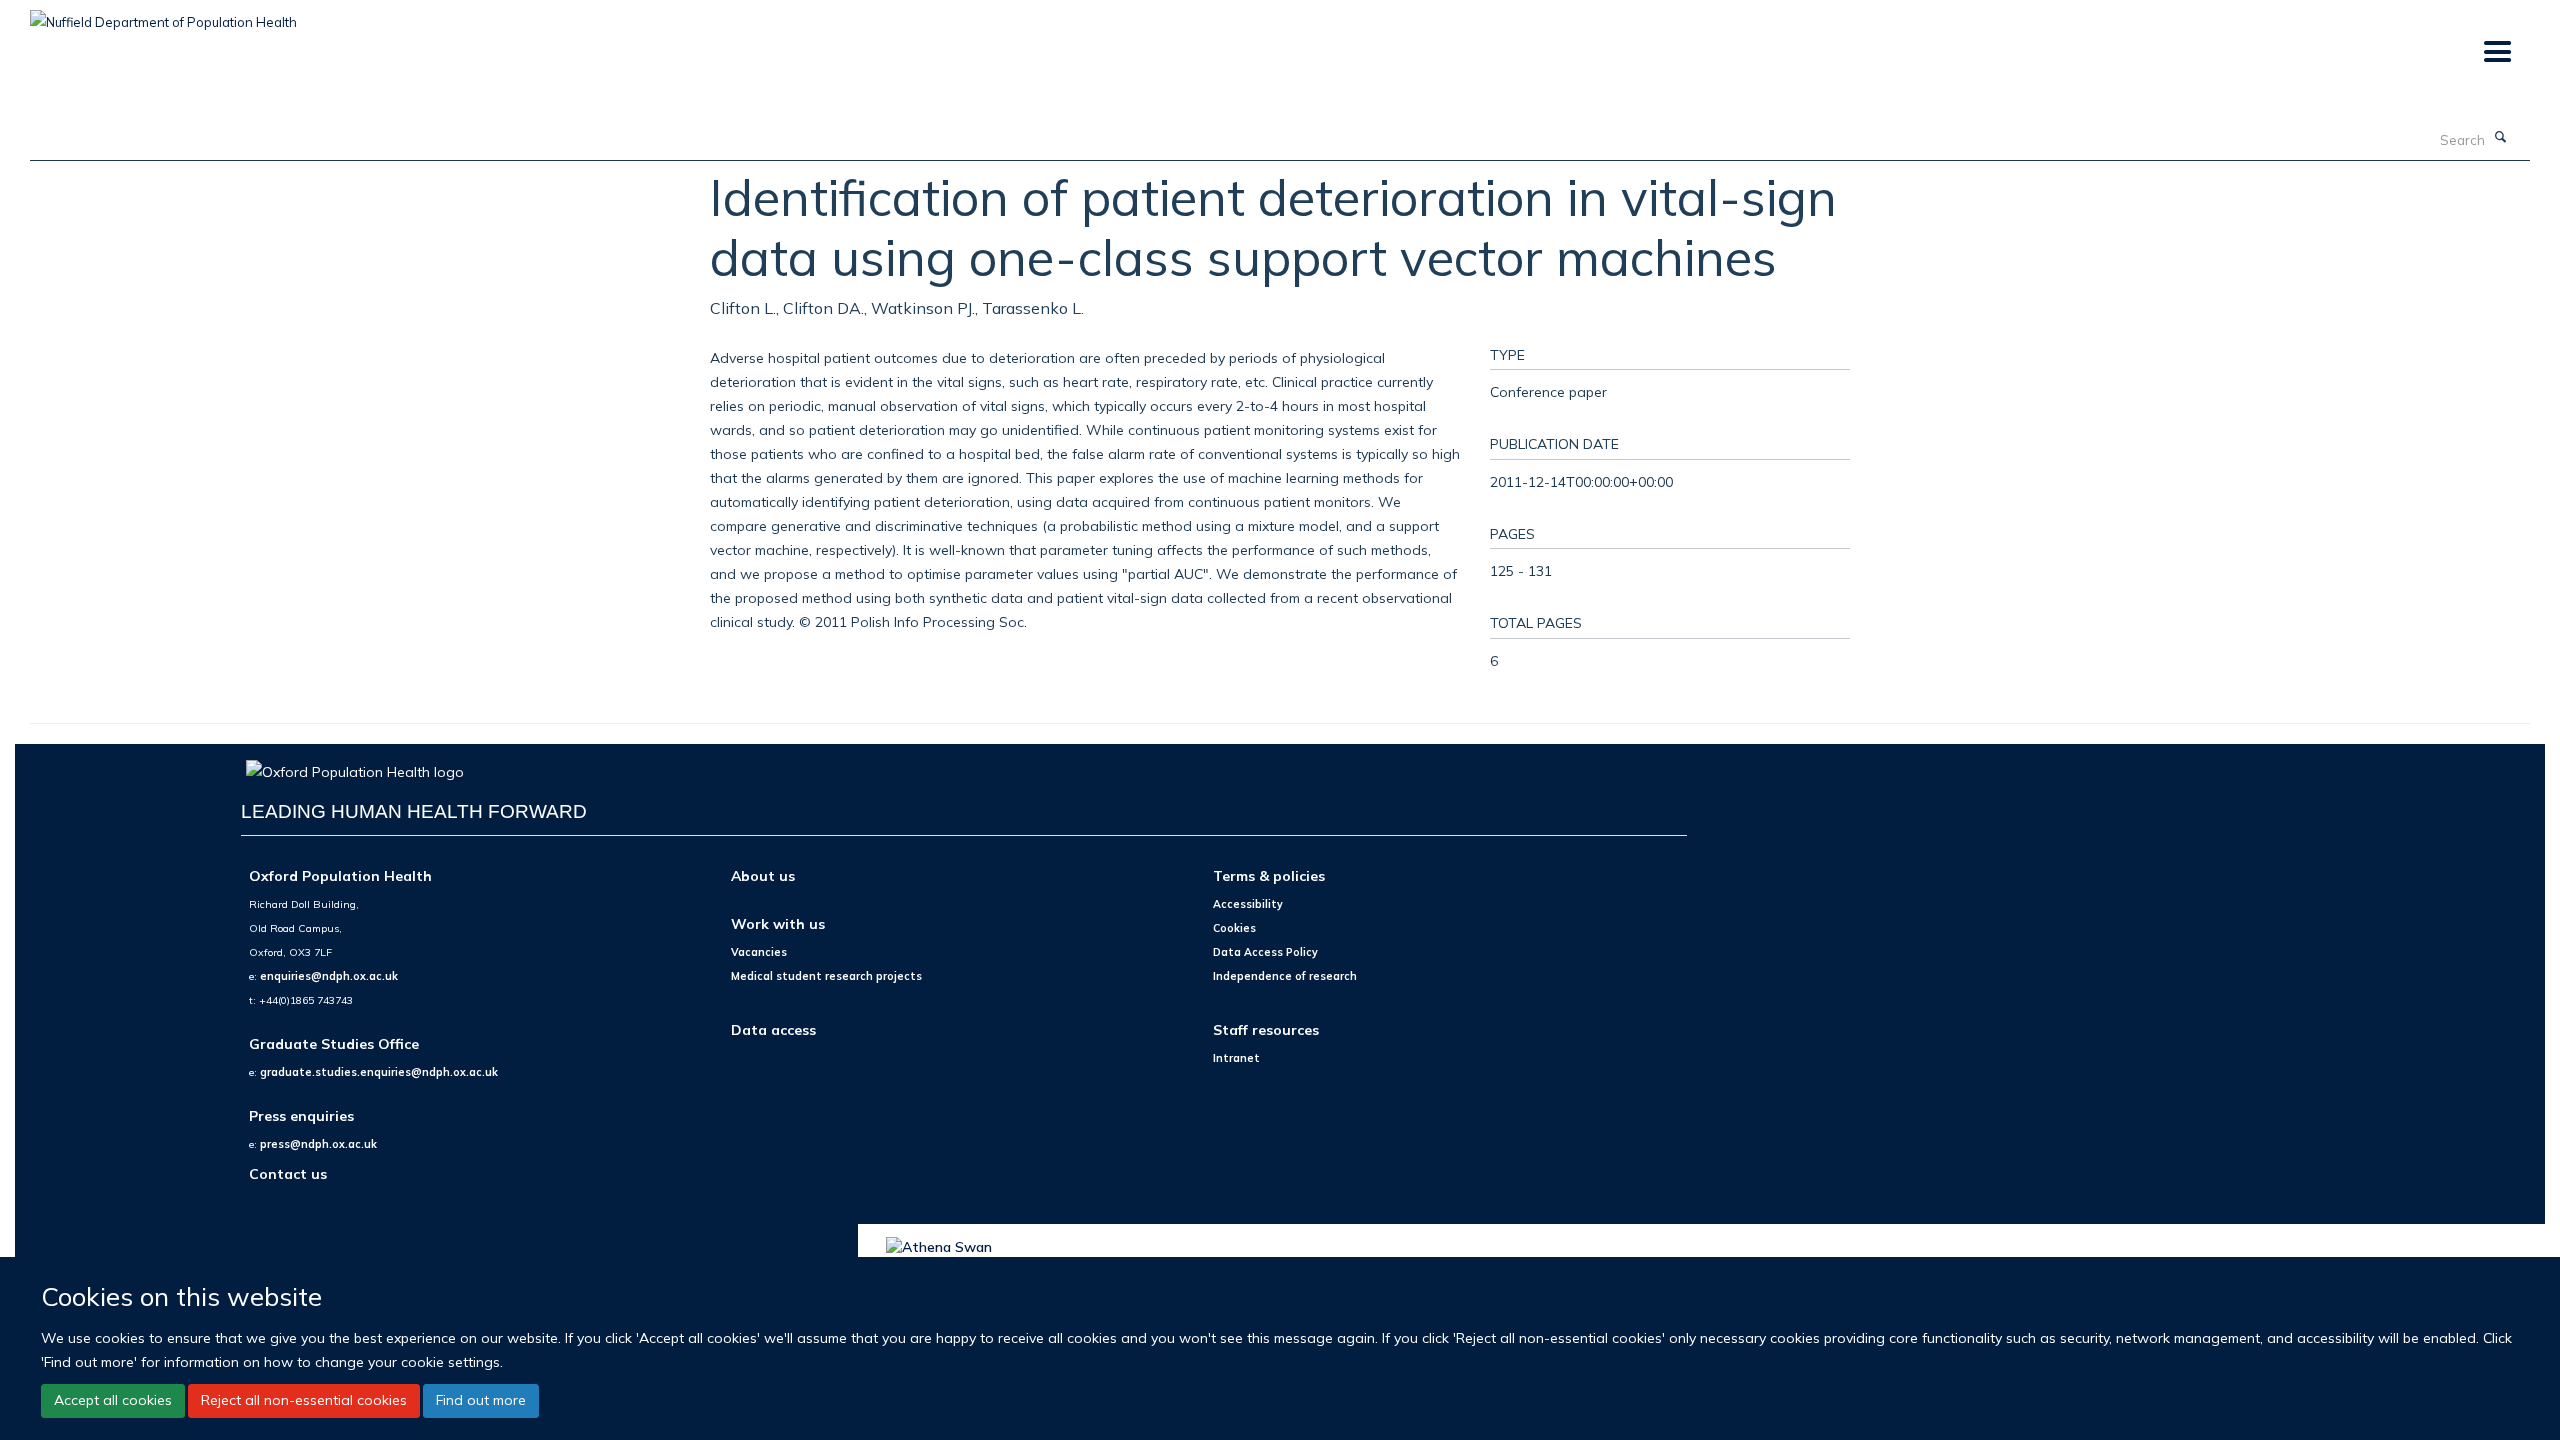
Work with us (778, 923)
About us (763, 875)
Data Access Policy (1265, 952)
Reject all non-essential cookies (304, 1400)
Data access (773, 1029)
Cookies (1234, 928)
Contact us (288, 1173)
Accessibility (1248, 904)
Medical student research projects (826, 976)
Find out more (481, 1400)
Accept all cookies (113, 1400)
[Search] (2501, 138)
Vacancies (759, 952)
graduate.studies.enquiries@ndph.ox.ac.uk (379, 1072)
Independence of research (1285, 976)
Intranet (1236, 1058)
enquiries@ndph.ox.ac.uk (329, 976)
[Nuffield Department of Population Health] (163, 15)
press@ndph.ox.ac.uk (318, 1144)
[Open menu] (2496, 52)
